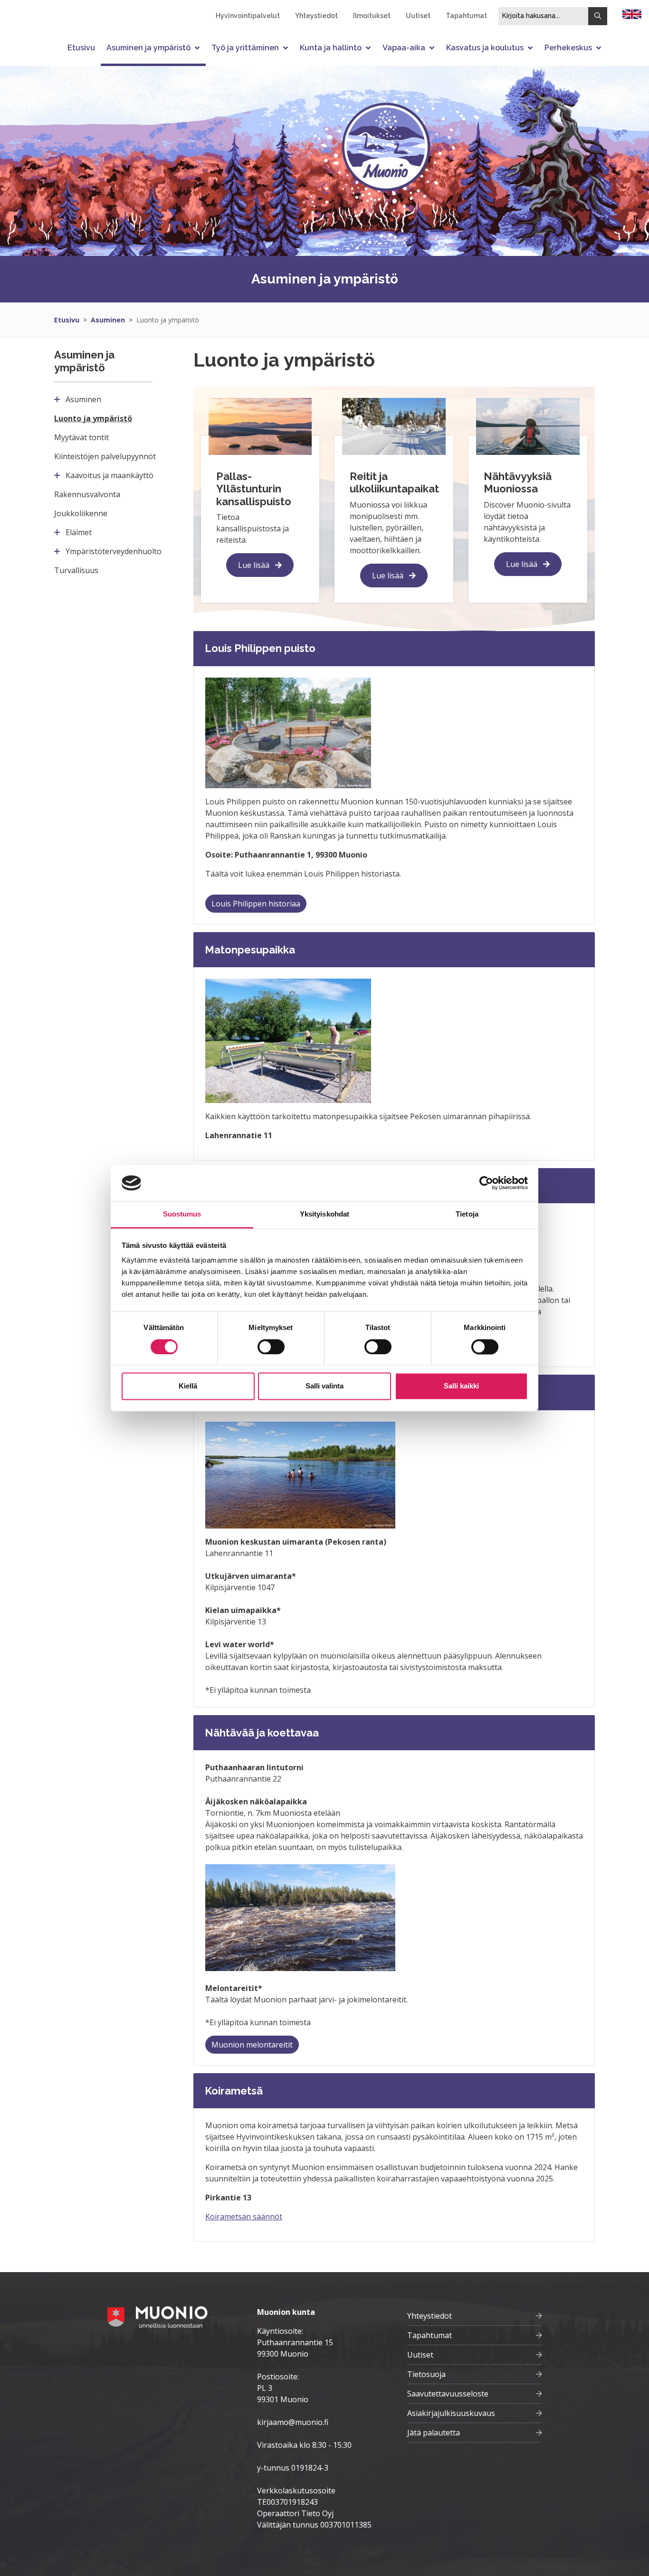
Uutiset (418, 16)
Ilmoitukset (372, 16)
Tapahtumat (466, 16)
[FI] (632, 13)
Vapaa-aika (404, 48)
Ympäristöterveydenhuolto (114, 551)
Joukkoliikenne (81, 513)
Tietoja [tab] (467, 1214)
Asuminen (108, 320)
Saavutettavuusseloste (448, 2394)
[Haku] (598, 16)
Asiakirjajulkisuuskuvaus (451, 2413)
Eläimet (79, 532)
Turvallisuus (76, 570)
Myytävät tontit (81, 437)
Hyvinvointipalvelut (248, 16)
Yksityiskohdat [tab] (324, 1214)
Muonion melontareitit (252, 2045)
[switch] (271, 1347)
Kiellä (188, 1386)
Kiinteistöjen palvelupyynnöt (105, 456)
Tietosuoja (426, 2374)
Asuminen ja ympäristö (148, 48)
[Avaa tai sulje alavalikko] (198, 48)
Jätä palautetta (434, 2433)
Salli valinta (324, 1386)
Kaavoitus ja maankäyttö (110, 475)
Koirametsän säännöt (244, 2217)
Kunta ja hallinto (331, 48)
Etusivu (81, 48)
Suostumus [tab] (182, 1214)
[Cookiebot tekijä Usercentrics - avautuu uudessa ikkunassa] (486, 1183)
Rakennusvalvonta (87, 494)
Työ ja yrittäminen (245, 48)
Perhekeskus (568, 48)
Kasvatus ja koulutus (485, 48)
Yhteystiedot (316, 16)
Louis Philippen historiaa (256, 904)
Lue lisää (255, 565)
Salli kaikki (461, 1386)
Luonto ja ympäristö (168, 320)
